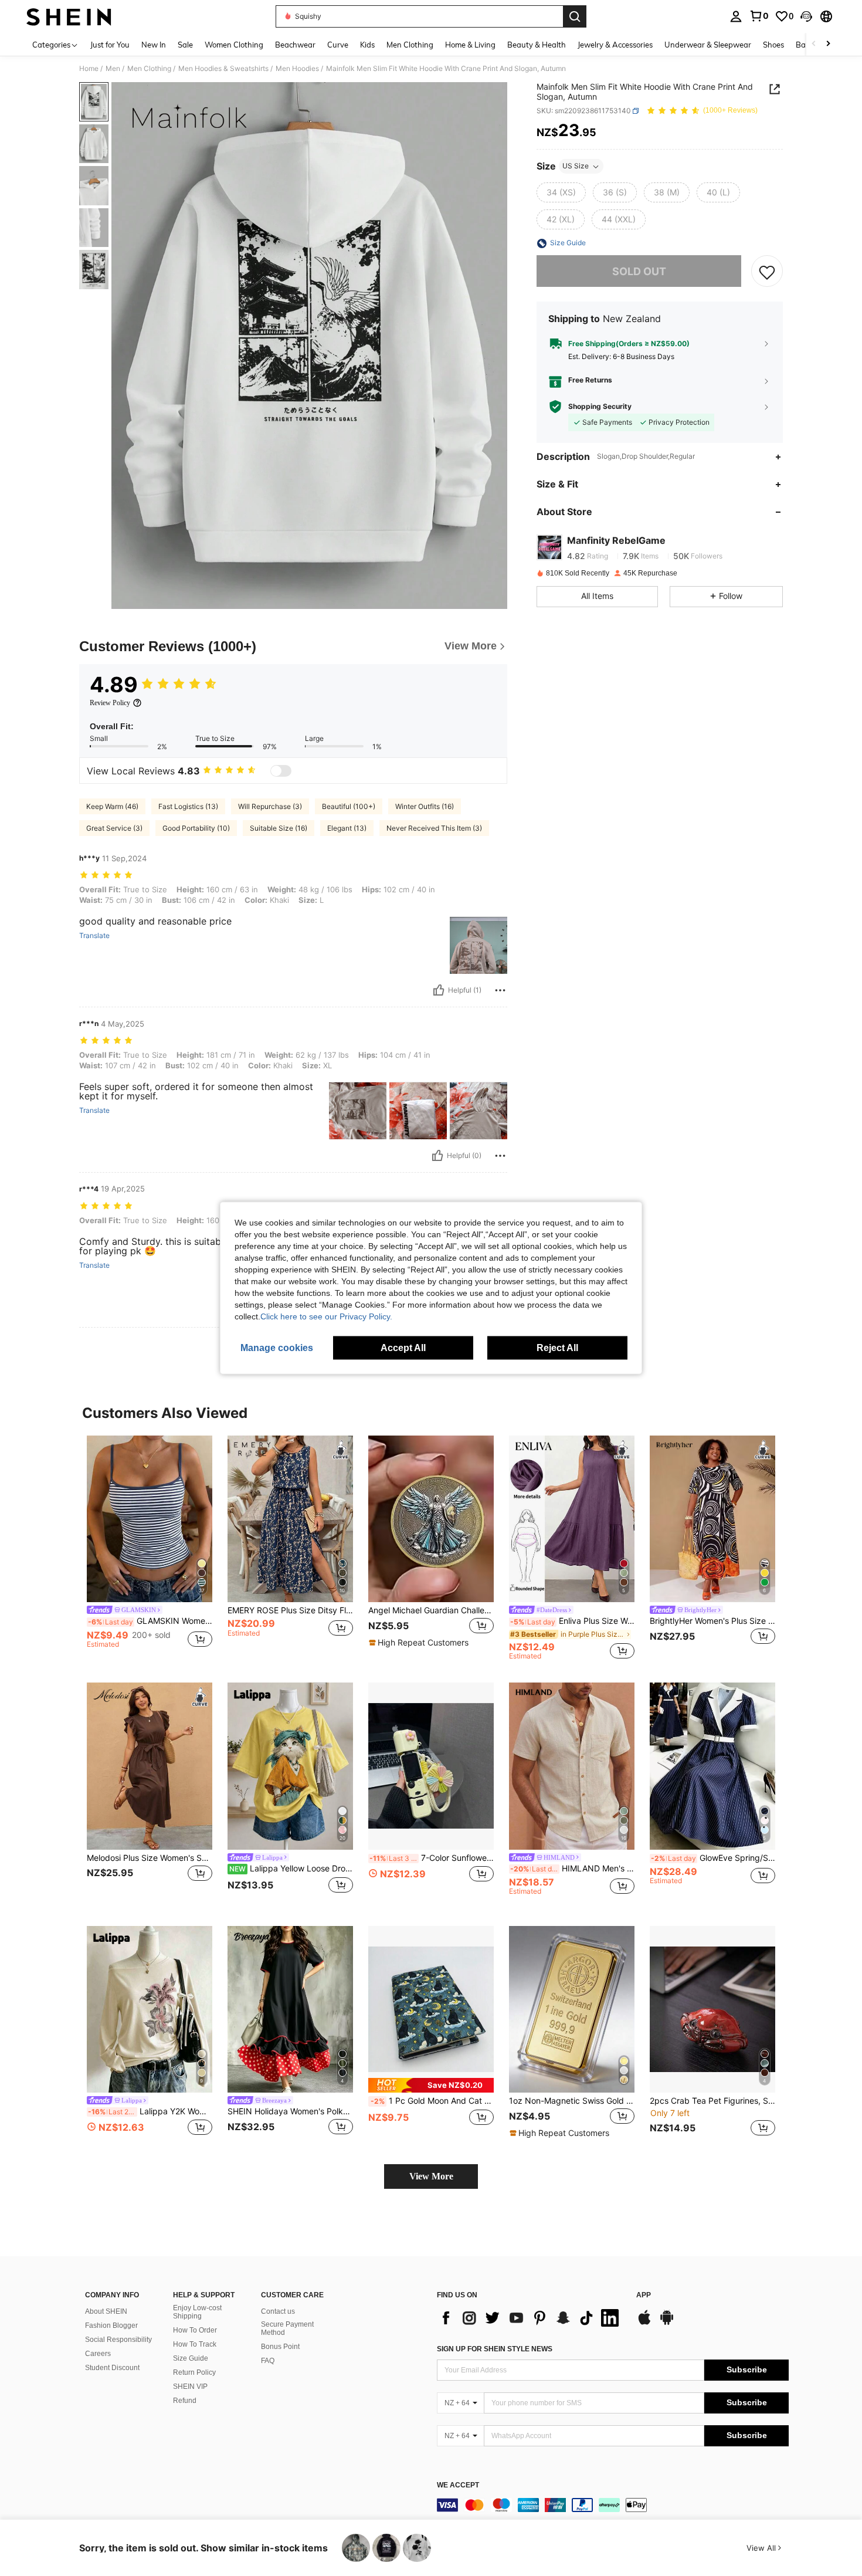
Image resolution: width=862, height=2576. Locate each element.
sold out (639, 271)
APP (644, 2295)
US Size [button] (576, 166)
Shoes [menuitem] (773, 45)
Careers (98, 2354)
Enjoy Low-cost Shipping (197, 2312)
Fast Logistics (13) (188, 806)
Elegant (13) (347, 828)
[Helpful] (439, 990)
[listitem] (150, 1548)
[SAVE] (767, 272)
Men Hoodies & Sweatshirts (223, 69)
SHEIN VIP (190, 2387)
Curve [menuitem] (338, 45)
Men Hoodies (297, 69)
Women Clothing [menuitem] (234, 45)
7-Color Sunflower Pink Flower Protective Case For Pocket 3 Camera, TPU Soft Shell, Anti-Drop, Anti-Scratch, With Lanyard (432, 1858)
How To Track (195, 2344)
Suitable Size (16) (279, 828)
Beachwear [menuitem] (295, 45)
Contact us (278, 2311)
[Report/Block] (500, 990)
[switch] (281, 771)
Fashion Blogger (111, 2325)
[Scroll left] (814, 44)
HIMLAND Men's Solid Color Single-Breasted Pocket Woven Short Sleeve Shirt (572, 1868)
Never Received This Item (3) (434, 828)
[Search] (575, 16)
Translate (94, 936)
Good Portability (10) (196, 828)
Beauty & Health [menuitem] (537, 45)
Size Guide (191, 2358)
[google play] (667, 2323)
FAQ (268, 2361)
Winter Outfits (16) (425, 806)
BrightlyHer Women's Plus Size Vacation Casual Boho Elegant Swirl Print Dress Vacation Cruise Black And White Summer (712, 1621)
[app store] (644, 2323)
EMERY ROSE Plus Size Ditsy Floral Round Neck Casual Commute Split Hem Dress (290, 1610)
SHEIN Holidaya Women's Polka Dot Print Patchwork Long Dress (290, 2111)
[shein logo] (69, 16)
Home (89, 69)
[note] (420, 1643)
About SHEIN (106, 2311)
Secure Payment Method (287, 2328)
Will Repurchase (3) (270, 806)
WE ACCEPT (458, 2485)
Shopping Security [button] (600, 407)
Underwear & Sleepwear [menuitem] (708, 45)
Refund (185, 2401)
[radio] (561, 193)
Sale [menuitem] (185, 45)
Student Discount (112, 2368)
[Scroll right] (828, 44)
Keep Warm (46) (112, 806)
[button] (806, 16)
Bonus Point (280, 2347)
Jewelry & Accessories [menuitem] (615, 45)
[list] (531, 2318)
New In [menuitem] (154, 45)
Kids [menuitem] (367, 45)
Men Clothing (149, 69)
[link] (759, 16)
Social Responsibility (118, 2340)
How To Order (195, 2330)
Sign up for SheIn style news (495, 2349)
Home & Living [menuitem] (470, 45)
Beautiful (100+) (349, 806)
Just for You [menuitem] (110, 45)
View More (431, 2176)
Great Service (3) (114, 828)
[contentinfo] (613, 2505)
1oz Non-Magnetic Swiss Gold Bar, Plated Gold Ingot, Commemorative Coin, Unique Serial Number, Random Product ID (572, 2101)
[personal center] (736, 16)
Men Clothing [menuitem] (410, 45)
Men (113, 69)
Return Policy (194, 2372)
